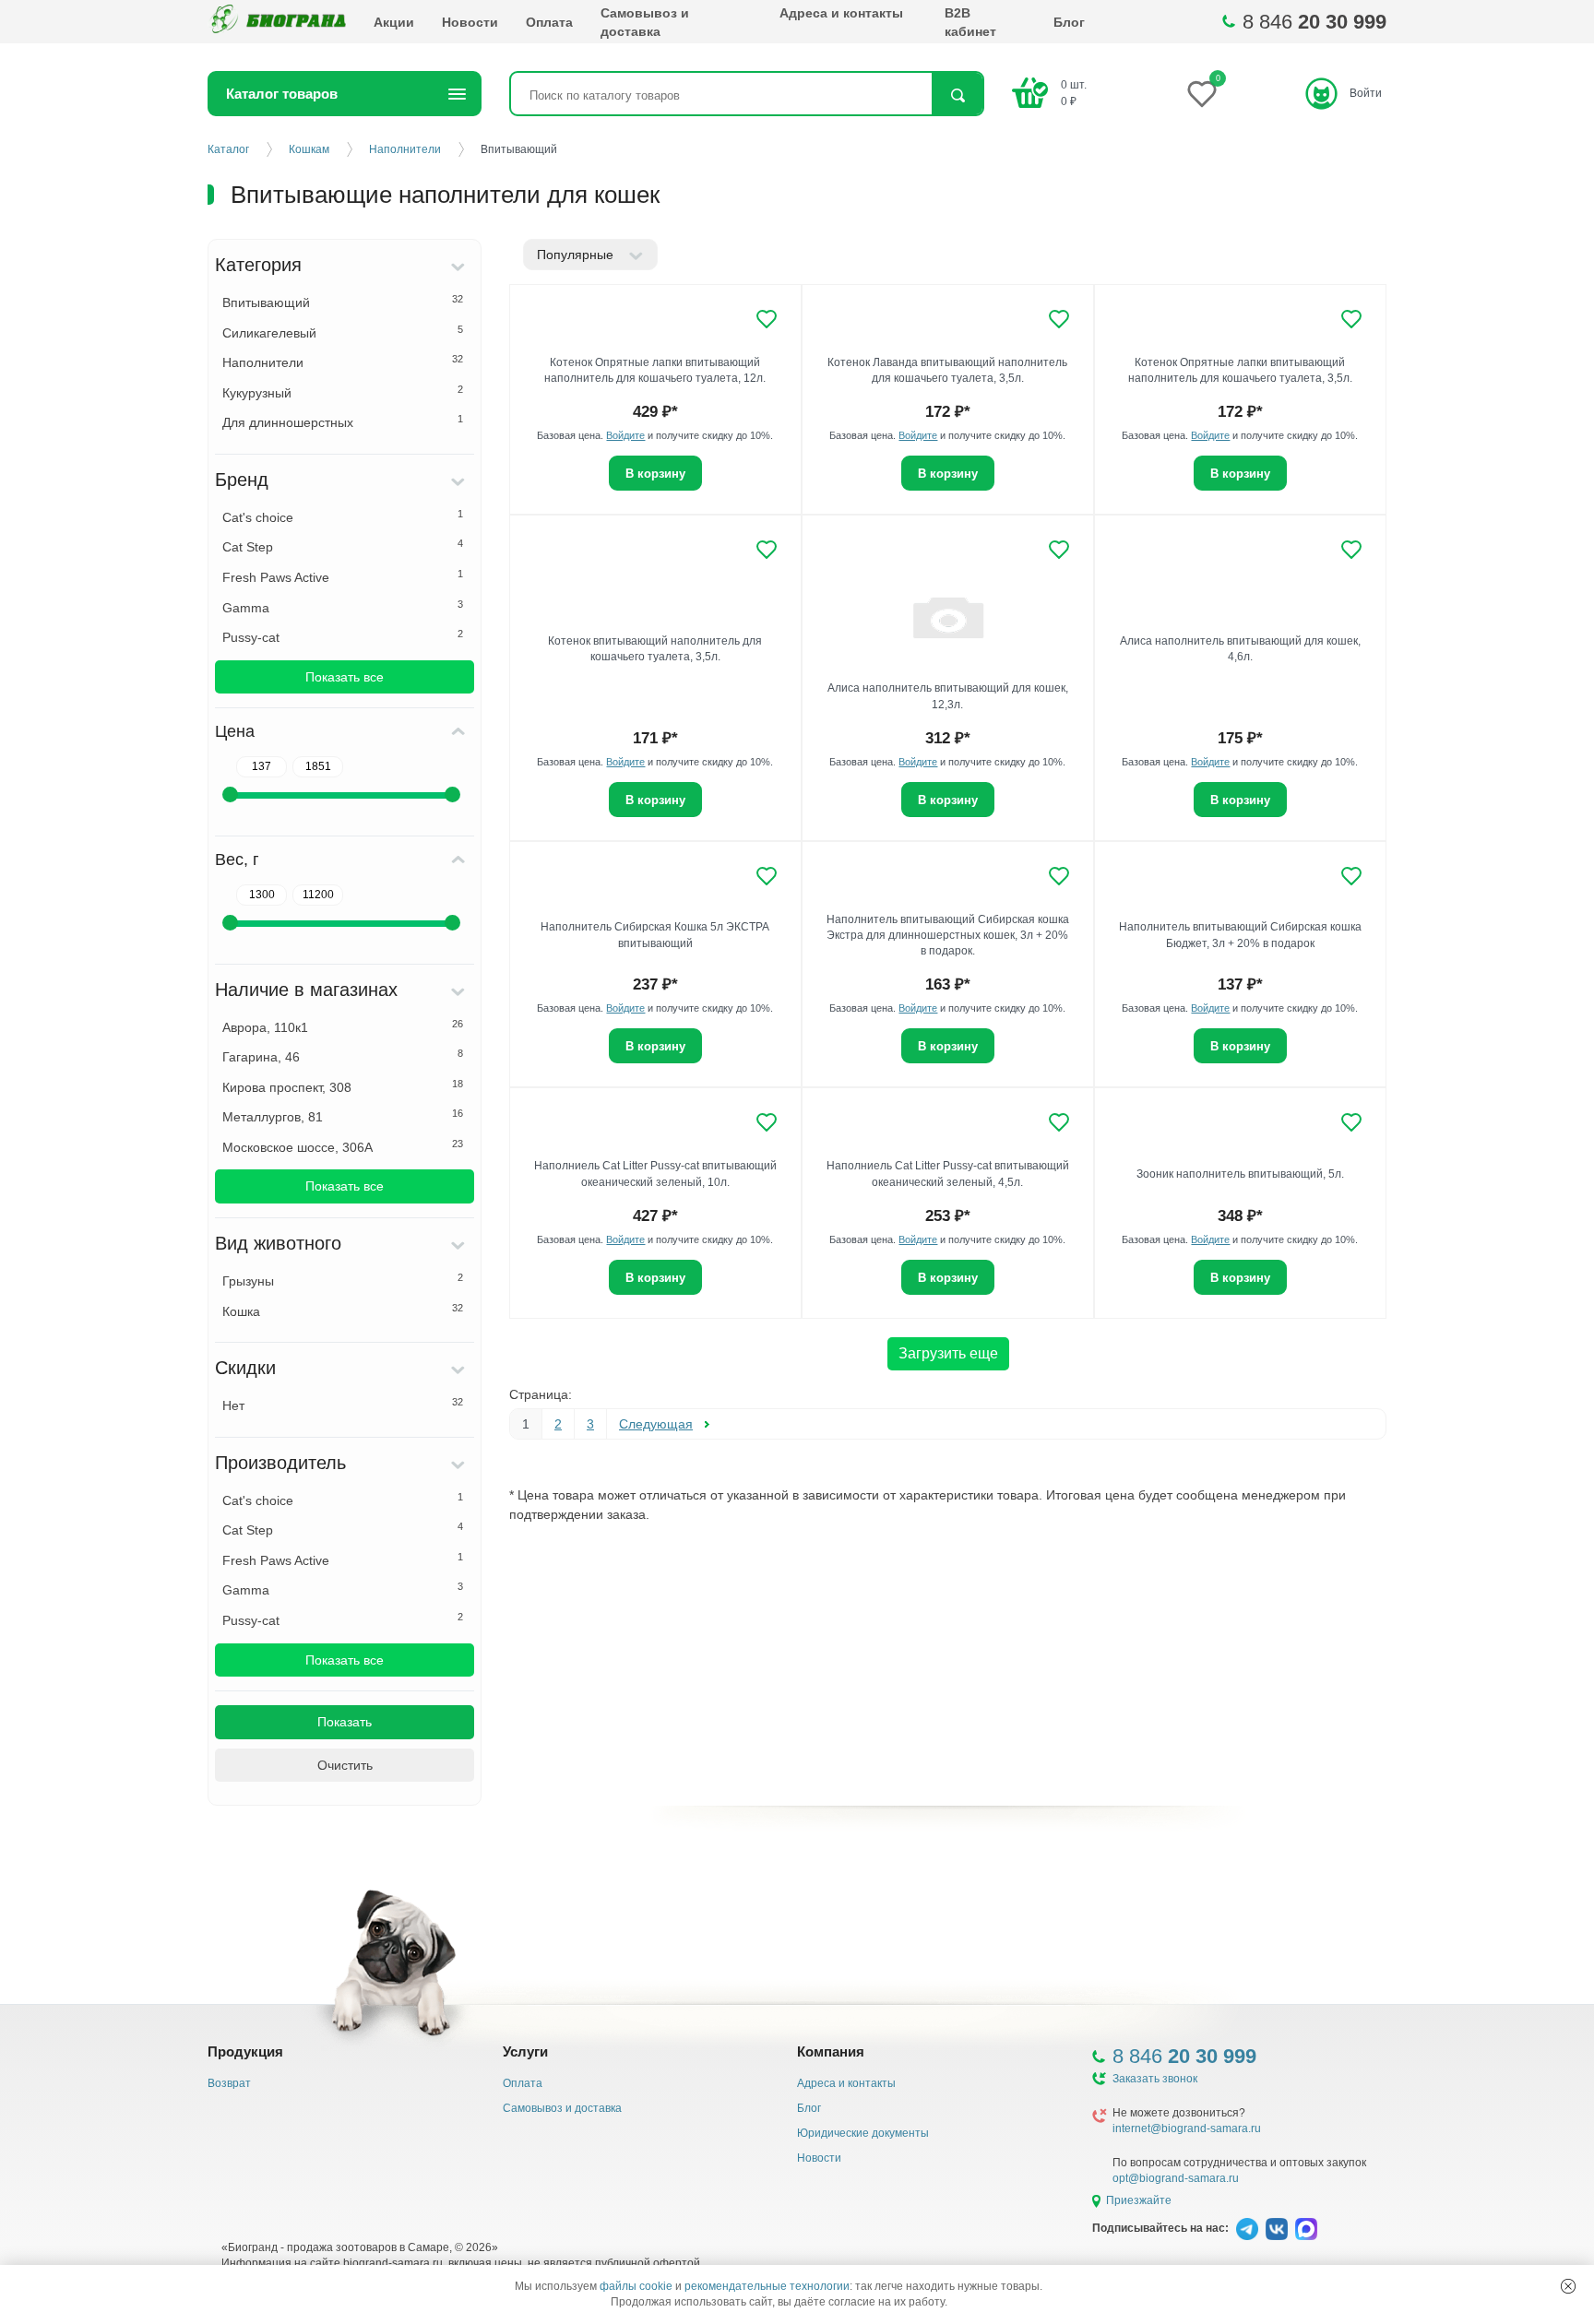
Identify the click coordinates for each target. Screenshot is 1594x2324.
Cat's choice (343, 516)
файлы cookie (636, 2286)
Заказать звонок (1155, 2079)
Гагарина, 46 (343, 1056)
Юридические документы (863, 2133)
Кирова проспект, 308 (343, 1086)
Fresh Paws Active (343, 576)
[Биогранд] (277, 22)
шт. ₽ (1074, 93)
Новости (470, 22)
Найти (957, 95)
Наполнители (343, 362)
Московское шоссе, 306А (343, 1146)
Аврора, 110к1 (343, 1026)
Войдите (625, 435)
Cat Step (343, 546)
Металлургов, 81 (343, 1116)
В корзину (655, 474)
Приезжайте (1139, 2200)
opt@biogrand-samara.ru (1176, 2178)
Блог (1069, 22)
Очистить (345, 1765)
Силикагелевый (343, 332)
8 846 (1314, 22)
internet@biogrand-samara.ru (1187, 2128)
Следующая (656, 1424)
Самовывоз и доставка (645, 22)
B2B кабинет (970, 22)
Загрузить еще (948, 1353)
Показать (345, 1722)
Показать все (345, 677)
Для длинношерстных (343, 421)
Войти (1366, 93)
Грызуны (343, 1280)
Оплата (549, 22)
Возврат (229, 2083)
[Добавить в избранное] (767, 319)
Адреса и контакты (841, 13)
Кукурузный (343, 392)
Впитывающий (343, 302)
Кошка (343, 1310)
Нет (343, 1405)
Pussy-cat (343, 636)
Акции (394, 22)
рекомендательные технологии (767, 2286)
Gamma (343, 607)
